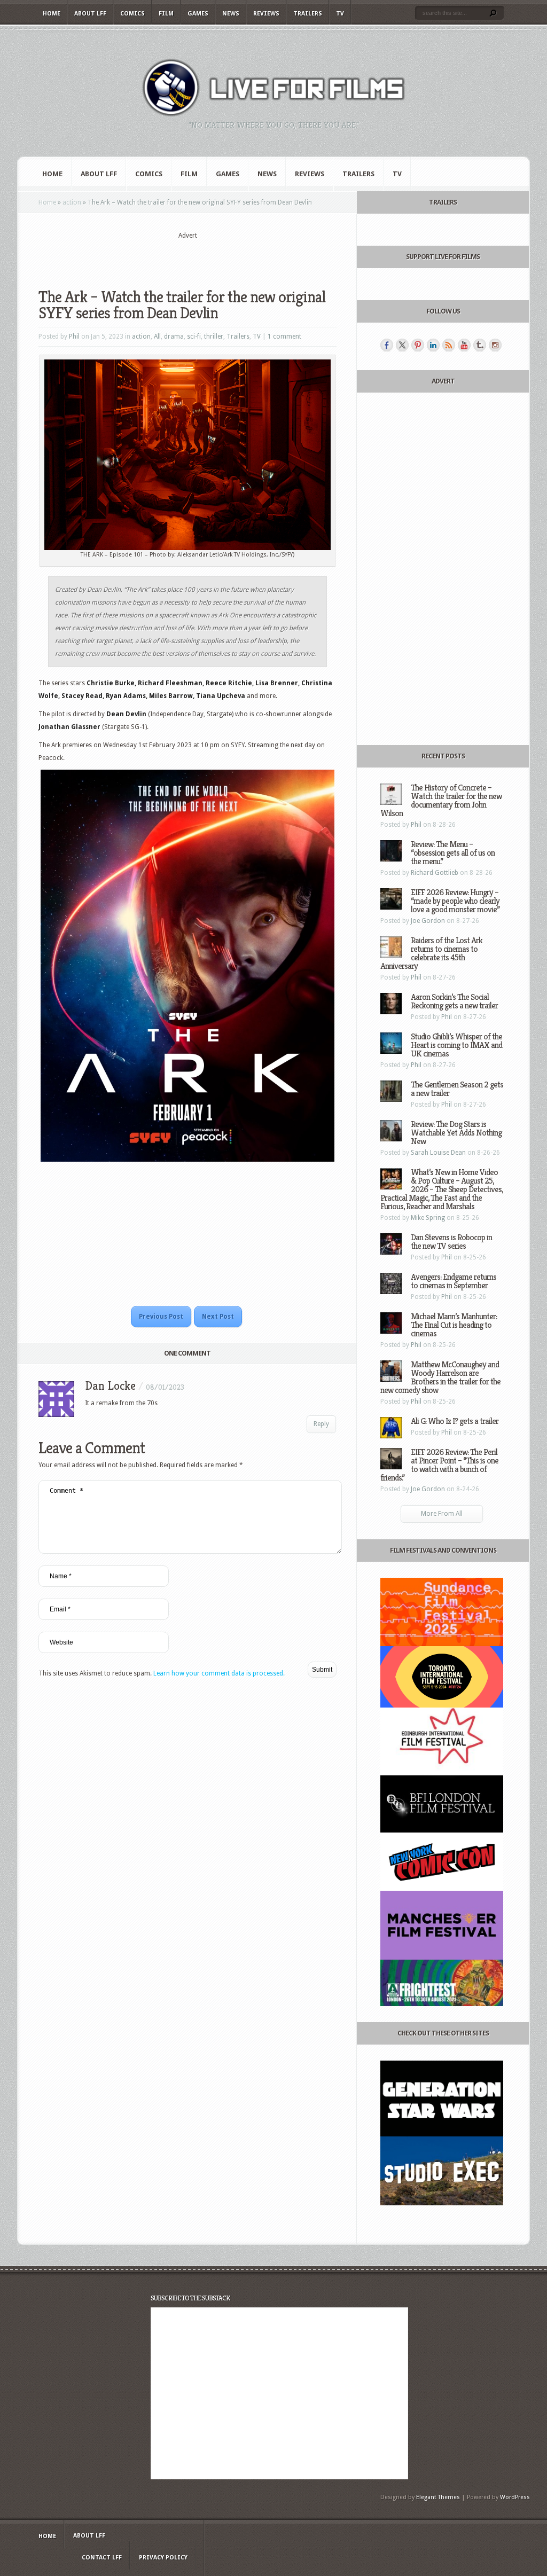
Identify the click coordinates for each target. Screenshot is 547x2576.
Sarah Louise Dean (438, 1153)
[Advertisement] (187, 257)
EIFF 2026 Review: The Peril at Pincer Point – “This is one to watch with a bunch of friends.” (439, 1465)
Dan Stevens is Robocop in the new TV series (451, 1242)
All (157, 336)
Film (166, 14)
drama (174, 336)
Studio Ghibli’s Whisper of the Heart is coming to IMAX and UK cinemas (456, 1045)
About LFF (90, 14)
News (231, 14)
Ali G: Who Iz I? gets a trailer (455, 1421)
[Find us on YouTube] (464, 345)
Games (198, 14)
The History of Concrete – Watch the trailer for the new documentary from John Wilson (441, 800)
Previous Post (161, 1317)
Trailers (308, 14)
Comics (132, 14)
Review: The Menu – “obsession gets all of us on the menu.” (453, 853)
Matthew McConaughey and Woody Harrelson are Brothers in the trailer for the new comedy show (440, 1377)
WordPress (515, 2497)
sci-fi (194, 336)
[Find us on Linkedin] (433, 345)
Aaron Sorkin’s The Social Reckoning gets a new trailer (454, 1001)
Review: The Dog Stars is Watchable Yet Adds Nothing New (456, 1133)
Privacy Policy (163, 2558)
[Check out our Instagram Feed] (495, 345)
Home (52, 14)
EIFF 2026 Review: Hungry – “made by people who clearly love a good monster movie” (455, 901)
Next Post (218, 1317)
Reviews (266, 14)
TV (340, 14)
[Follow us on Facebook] (387, 345)
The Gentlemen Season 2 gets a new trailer (457, 1089)
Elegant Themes (438, 2497)
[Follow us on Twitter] (402, 345)
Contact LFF (102, 2558)
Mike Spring (428, 1218)
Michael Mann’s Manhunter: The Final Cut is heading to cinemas (454, 1325)
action (72, 202)
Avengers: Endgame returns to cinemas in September (454, 1281)
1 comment (284, 336)
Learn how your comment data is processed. (219, 1673)
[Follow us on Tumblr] (480, 345)
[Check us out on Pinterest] (418, 345)
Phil (74, 336)
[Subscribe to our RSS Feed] (449, 345)
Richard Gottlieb (435, 873)
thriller (214, 336)
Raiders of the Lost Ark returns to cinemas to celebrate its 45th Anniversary (431, 953)
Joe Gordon (428, 921)
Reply (321, 1424)
